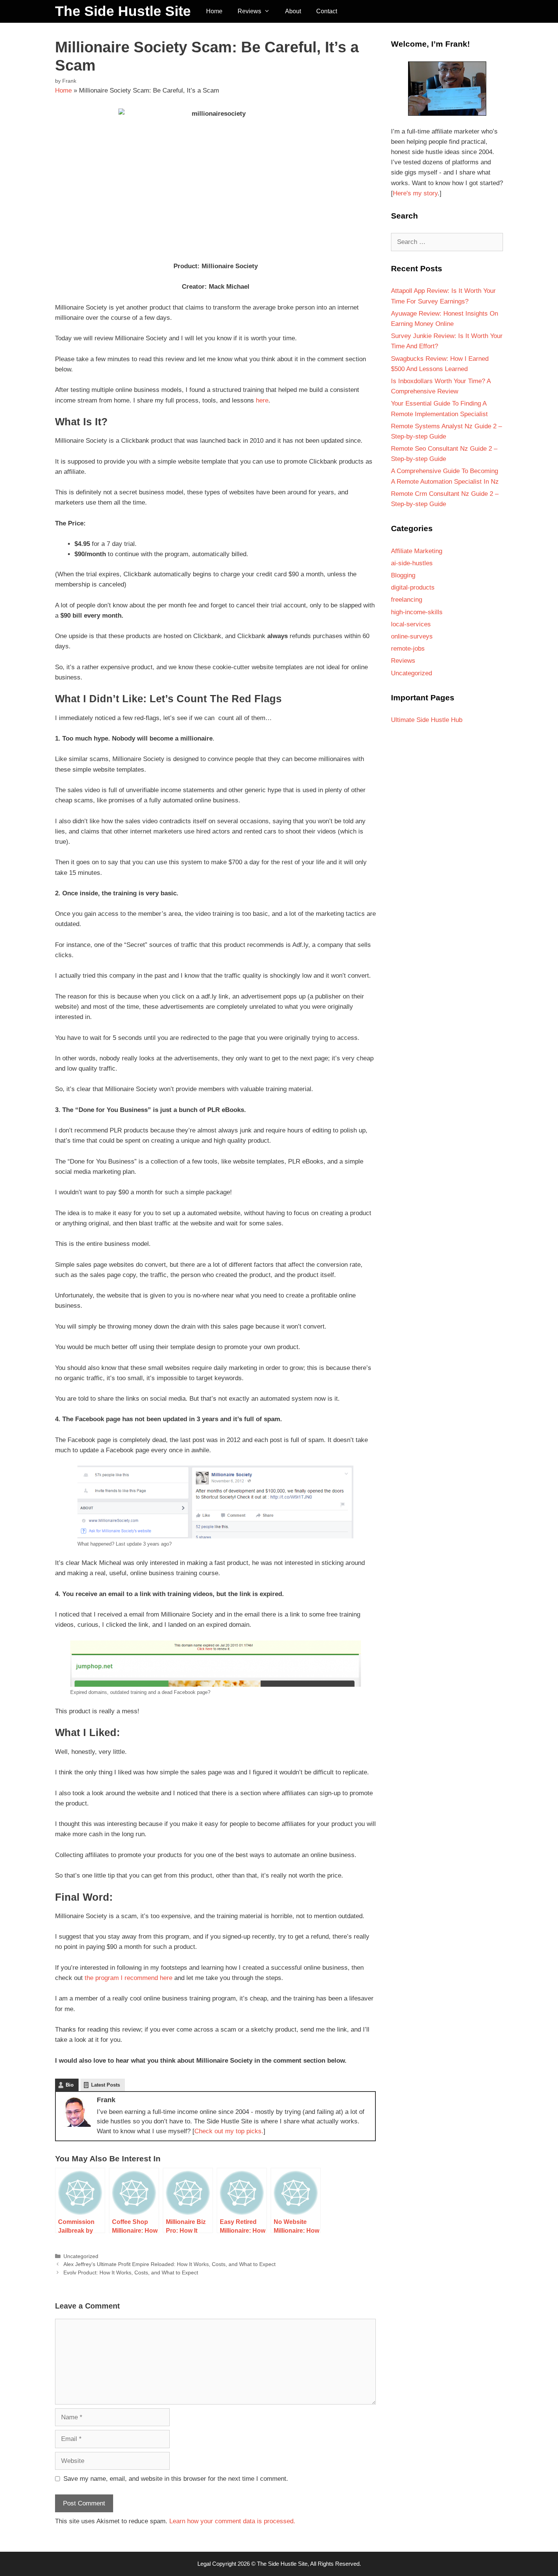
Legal (204, 2564)
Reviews (249, 11)
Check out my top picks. (229, 2131)
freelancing (407, 600)
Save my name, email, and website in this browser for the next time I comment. (176, 2479)
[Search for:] (447, 242)
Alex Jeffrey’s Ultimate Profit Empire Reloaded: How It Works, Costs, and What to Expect (169, 2264)
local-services (411, 624)
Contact (327, 11)
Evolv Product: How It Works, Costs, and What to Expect (131, 2272)
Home (214, 11)
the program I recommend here (128, 1978)
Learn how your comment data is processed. (232, 2521)
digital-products (413, 587)
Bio (70, 2085)
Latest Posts (106, 2085)
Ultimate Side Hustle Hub (427, 720)
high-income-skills (417, 612)
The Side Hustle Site (123, 11)
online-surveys (412, 636)
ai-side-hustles (412, 563)
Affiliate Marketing (417, 551)
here (262, 400)
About (293, 11)
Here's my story (415, 193)
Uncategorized (81, 2256)
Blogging (403, 575)
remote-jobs (408, 649)
